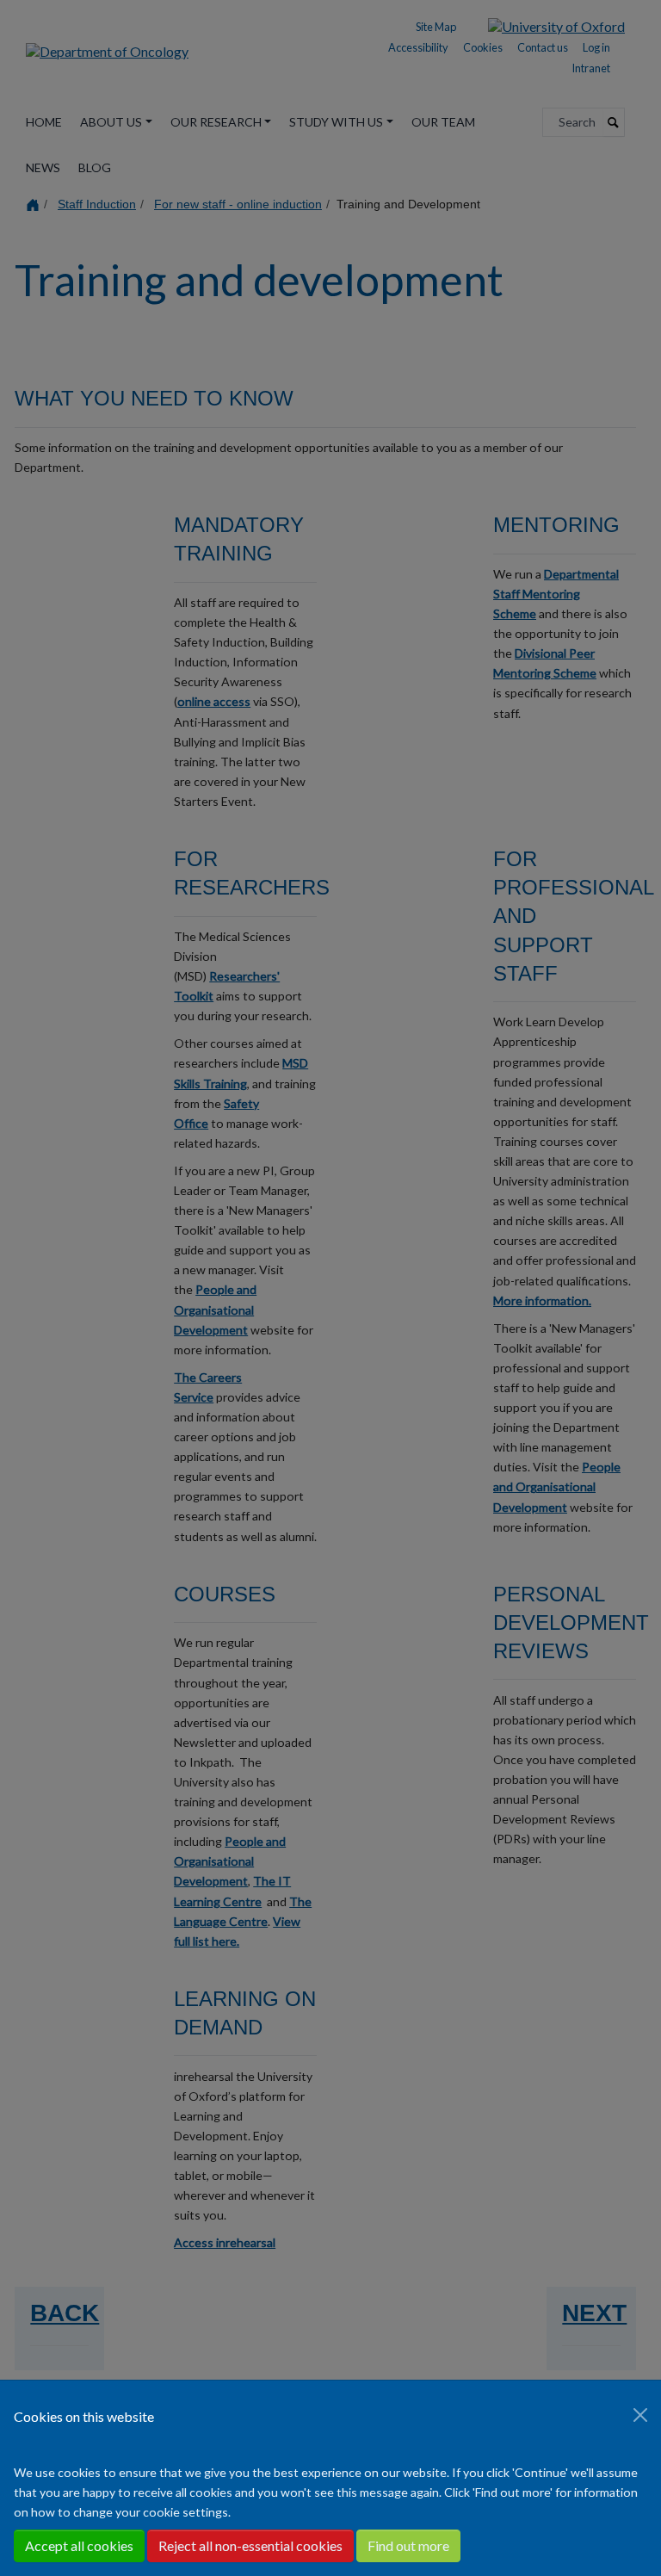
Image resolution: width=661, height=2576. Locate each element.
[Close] (640, 2415)
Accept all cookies (79, 2545)
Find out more (408, 2545)
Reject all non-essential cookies (250, 2545)
